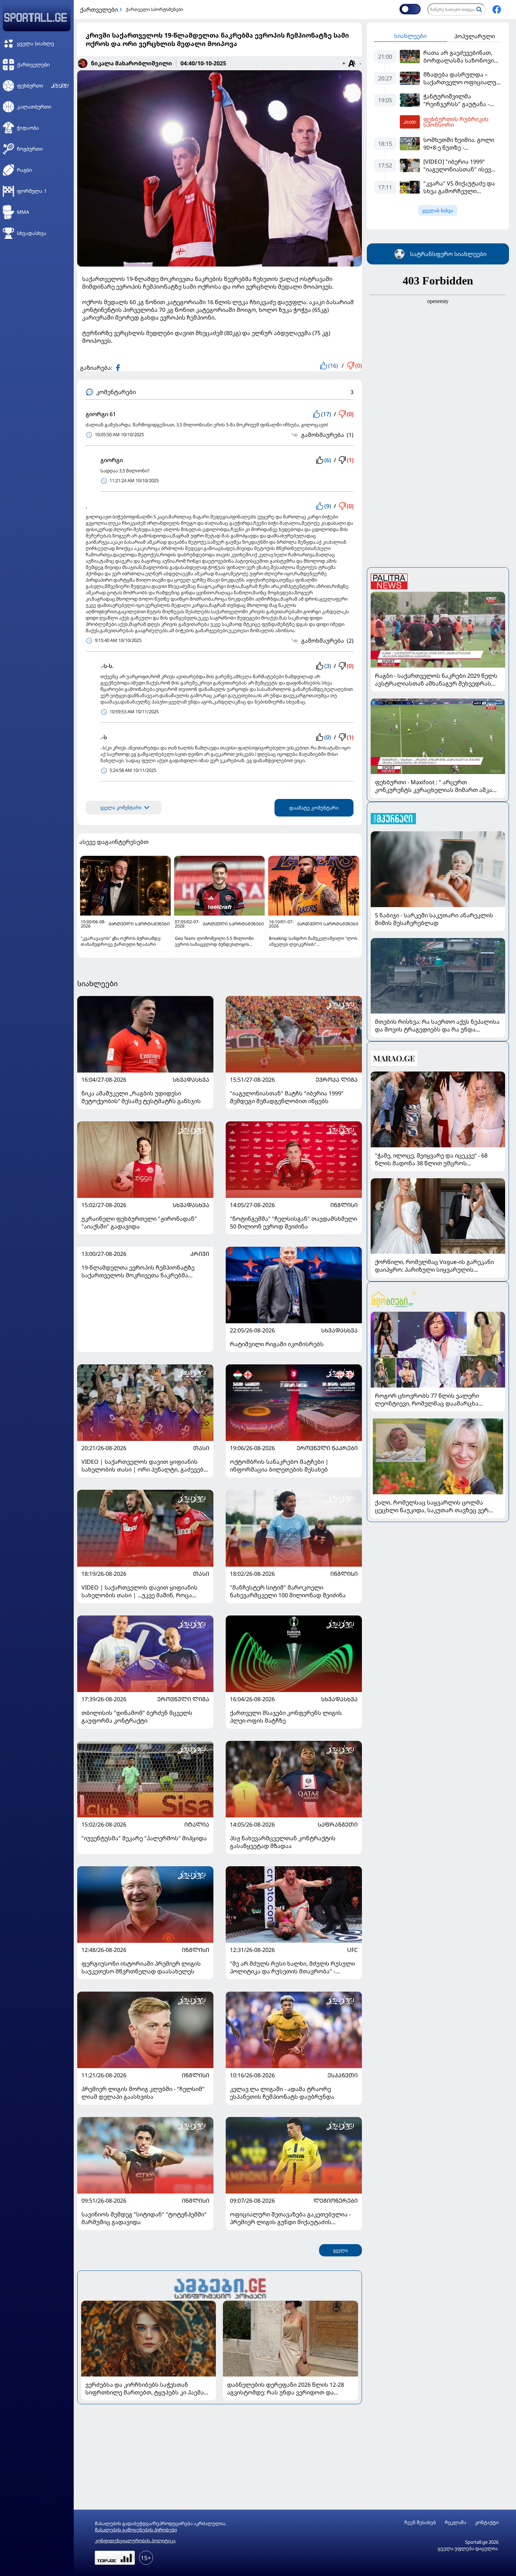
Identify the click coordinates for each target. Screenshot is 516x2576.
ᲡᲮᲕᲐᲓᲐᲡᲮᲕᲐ (191, 1080)
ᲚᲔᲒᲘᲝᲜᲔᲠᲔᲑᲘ (336, 2201)
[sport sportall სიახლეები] (497, 9)
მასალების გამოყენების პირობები (136, 2530)
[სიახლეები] (220, 2287)
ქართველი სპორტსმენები (154, 9)
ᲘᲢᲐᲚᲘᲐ (197, 1824)
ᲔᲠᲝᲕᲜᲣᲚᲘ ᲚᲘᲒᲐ (183, 1699)
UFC (352, 1950)
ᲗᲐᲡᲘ (201, 1448)
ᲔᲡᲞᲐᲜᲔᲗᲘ (343, 2075)
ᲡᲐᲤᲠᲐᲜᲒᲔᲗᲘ (338, 1824)
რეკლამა (455, 2522)
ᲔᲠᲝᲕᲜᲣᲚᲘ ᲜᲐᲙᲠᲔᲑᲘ (327, 1448)
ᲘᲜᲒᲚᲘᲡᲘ (344, 1205)
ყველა (340, 2250)
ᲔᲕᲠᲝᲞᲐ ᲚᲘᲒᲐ (337, 1080)
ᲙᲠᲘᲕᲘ (200, 1254)
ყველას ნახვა (438, 211)
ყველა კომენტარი (121, 808)
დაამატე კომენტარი (314, 808)
